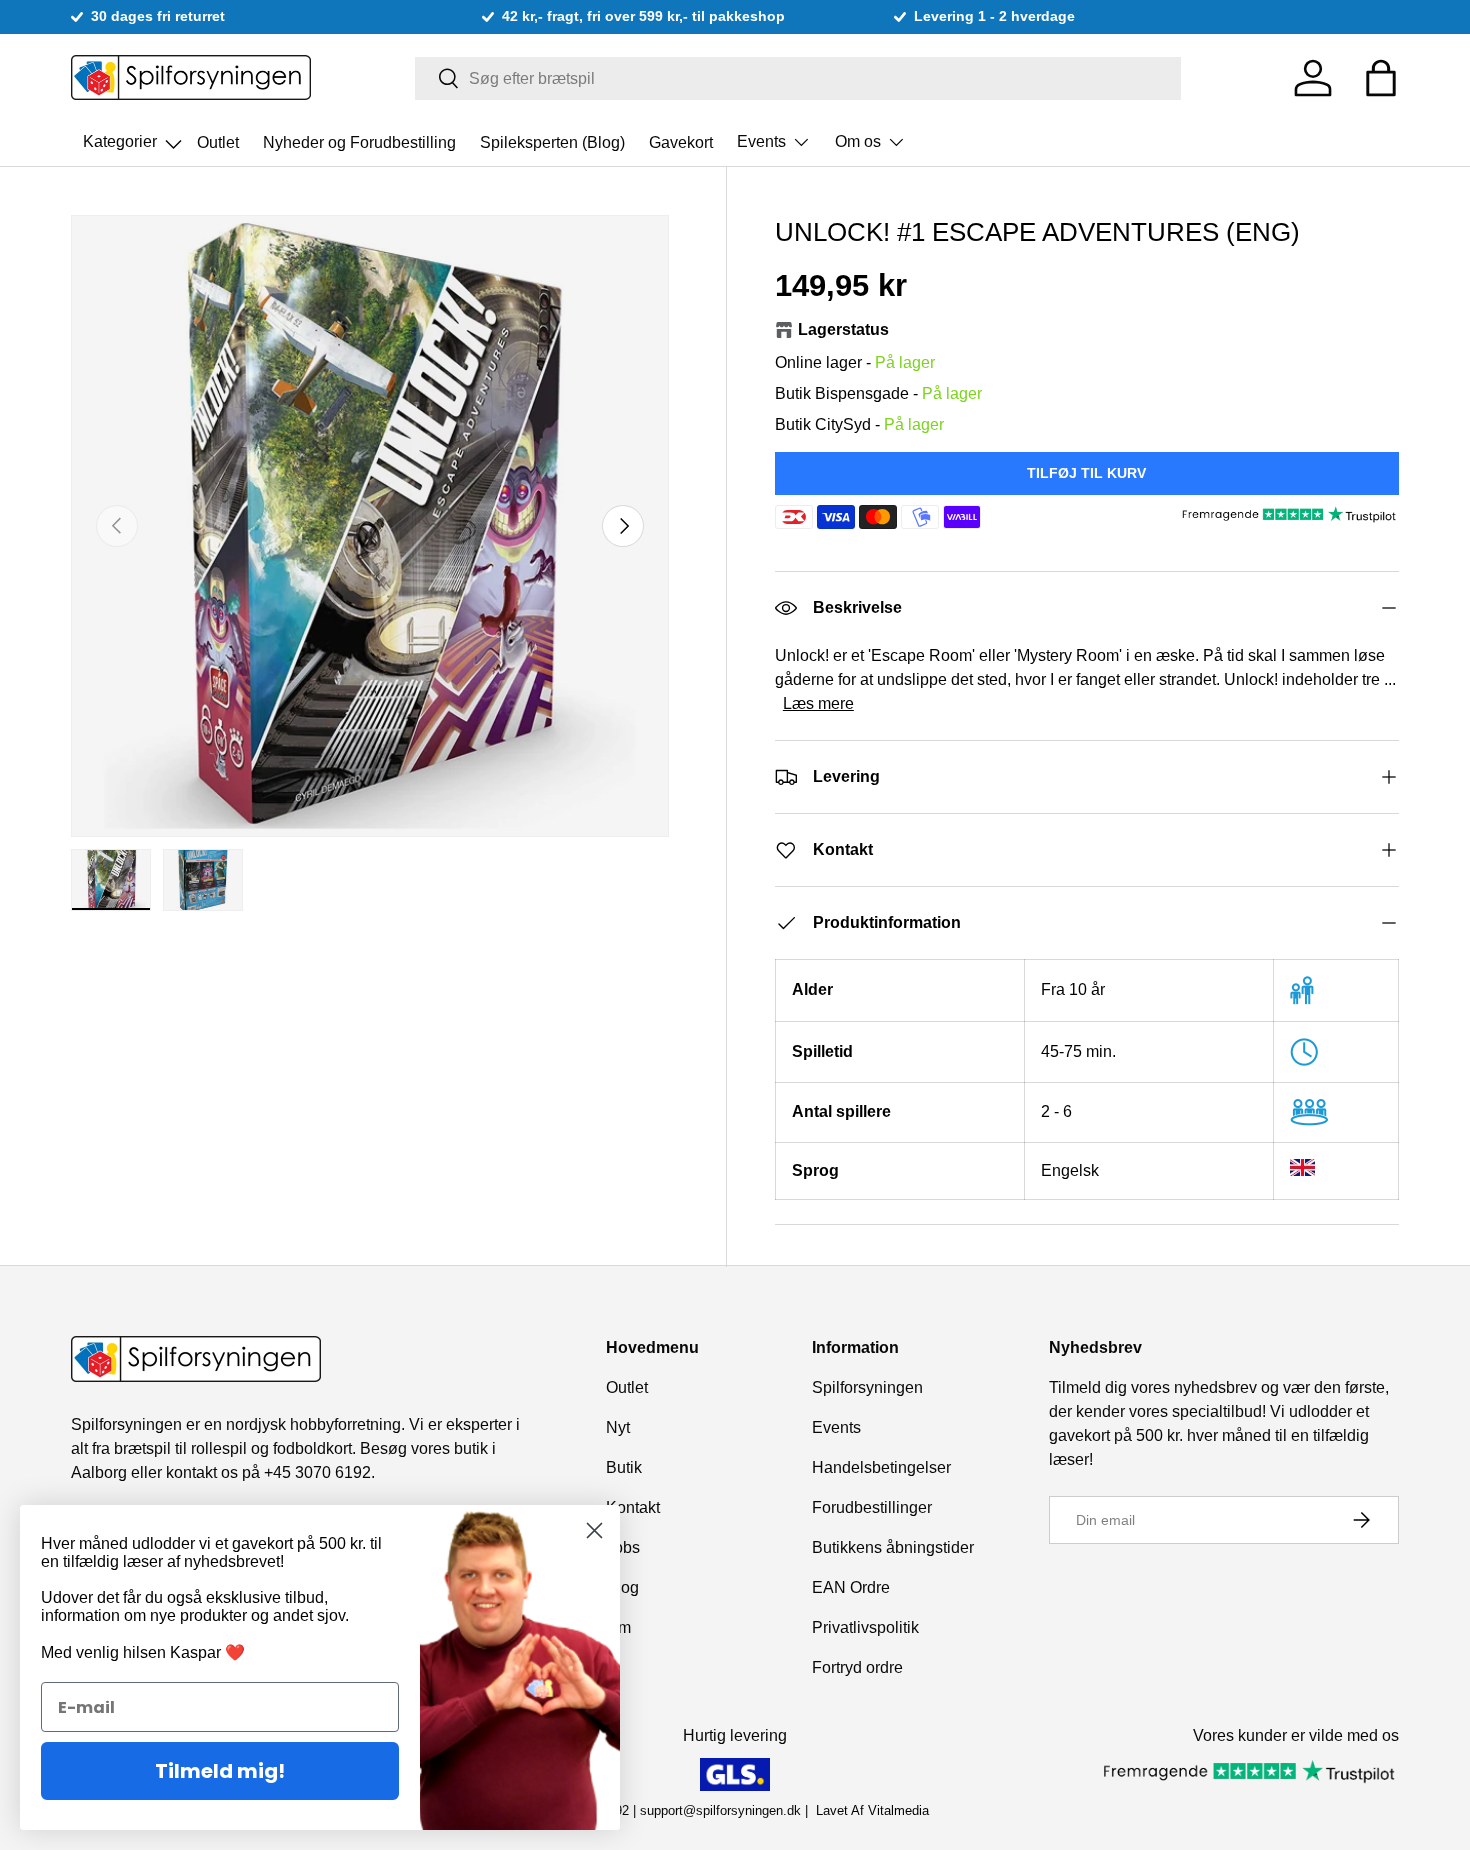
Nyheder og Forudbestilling (359, 141)
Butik (624, 1467)
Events (761, 141)
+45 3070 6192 (317, 1472)
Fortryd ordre (857, 1667)
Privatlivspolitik (865, 1627)
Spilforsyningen (867, 1387)
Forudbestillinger (872, 1507)
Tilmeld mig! (220, 1771)
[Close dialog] (594, 1530)
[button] (1381, 78)
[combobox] (798, 78)
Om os (858, 141)
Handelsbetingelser (881, 1467)
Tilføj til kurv (1086, 473)
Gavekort (681, 141)
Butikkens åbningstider (893, 1547)
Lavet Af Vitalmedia (872, 1810)
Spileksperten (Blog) (552, 141)
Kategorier (134, 136)
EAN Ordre (851, 1587)
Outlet (218, 141)
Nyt (618, 1427)
